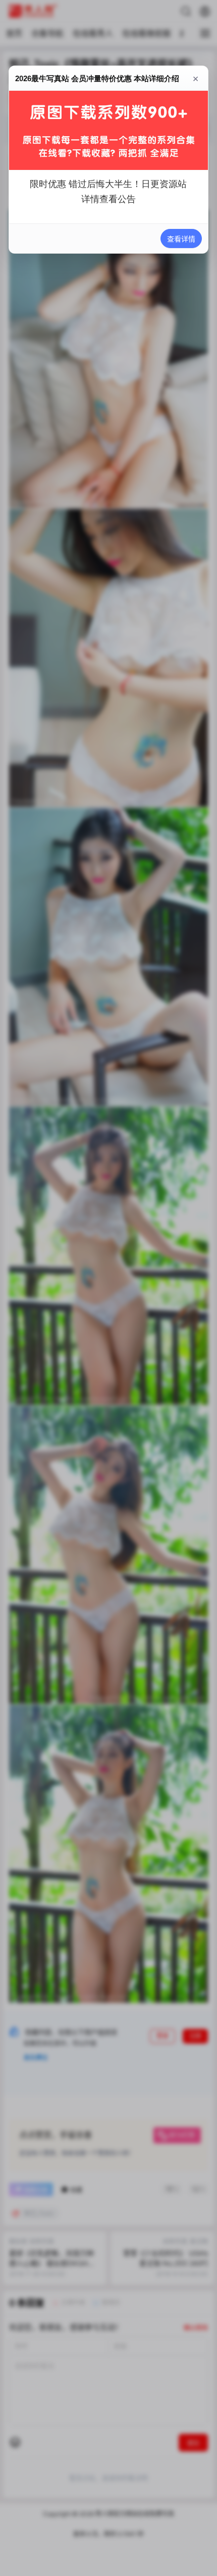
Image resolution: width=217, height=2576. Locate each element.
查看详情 (181, 239)
